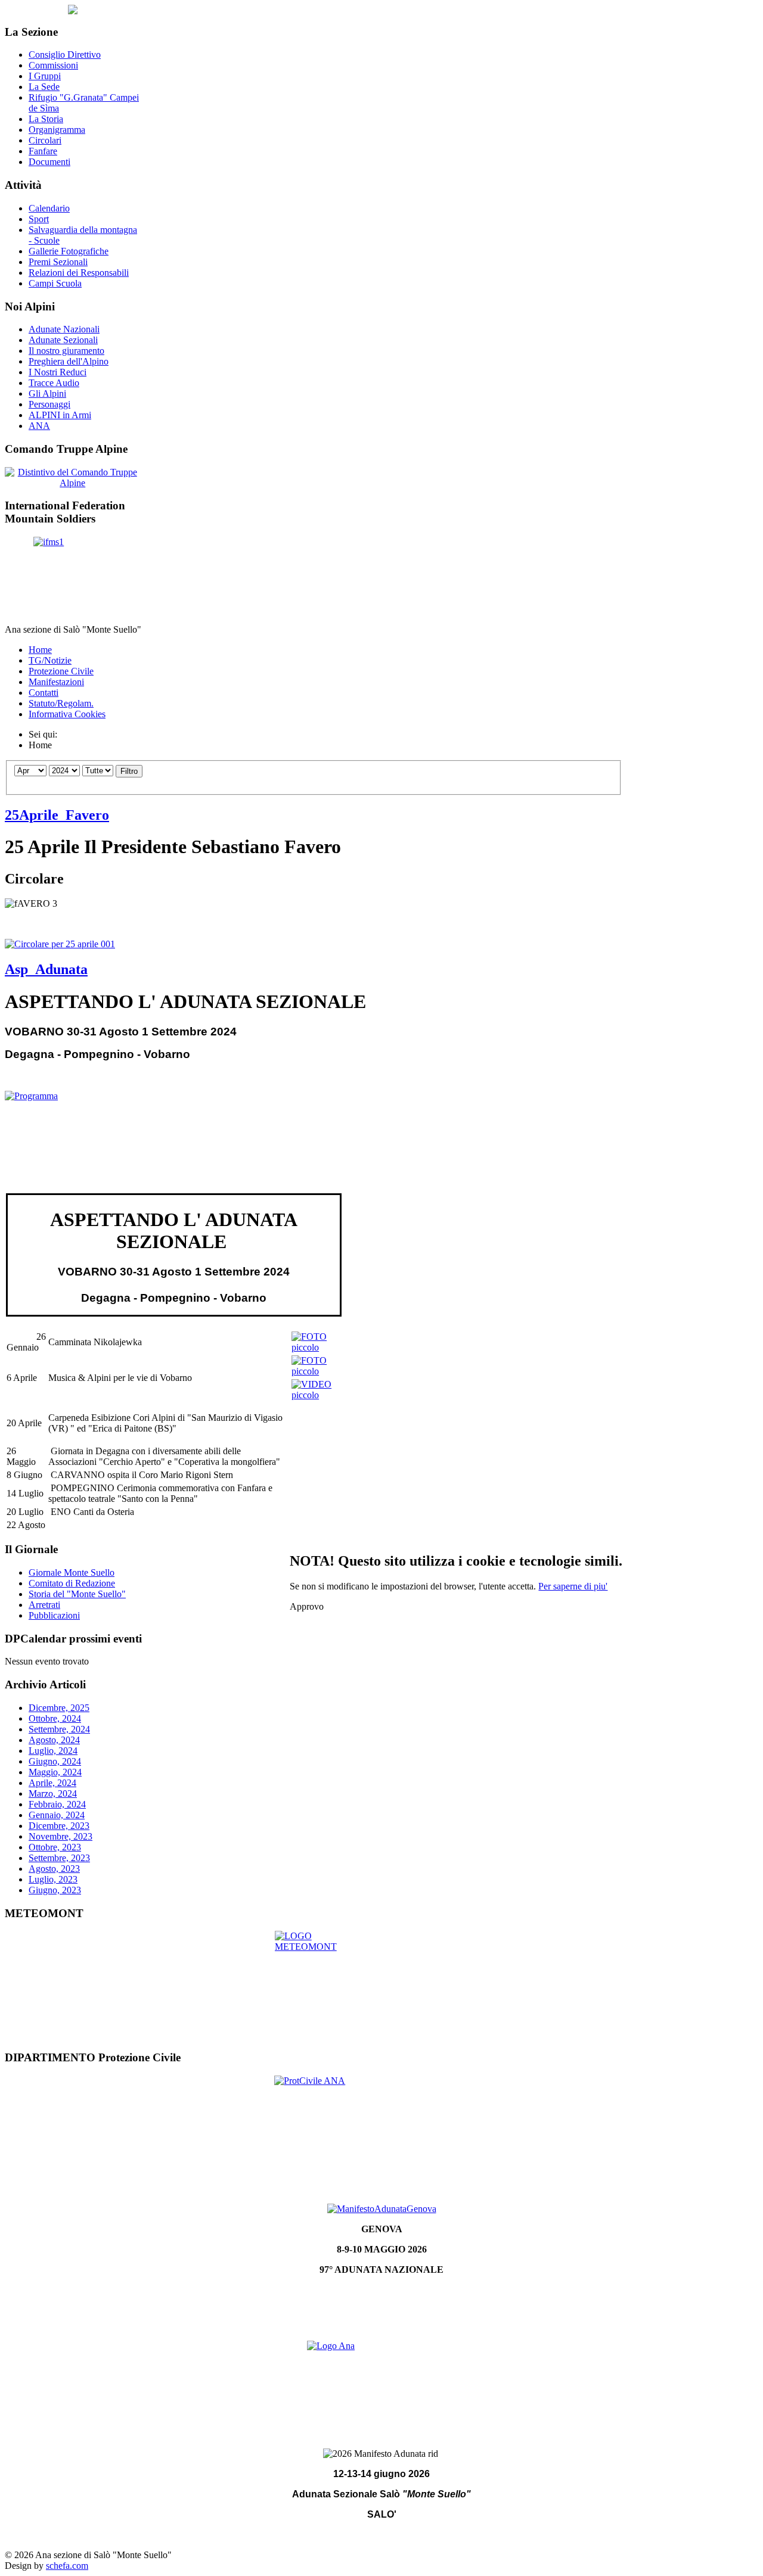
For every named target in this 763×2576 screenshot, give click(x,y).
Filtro (129, 771)
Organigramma (57, 130)
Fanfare (43, 151)
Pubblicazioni (54, 1615)
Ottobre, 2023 (55, 1847)
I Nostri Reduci (58, 372)
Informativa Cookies (67, 714)
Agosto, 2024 (54, 1740)
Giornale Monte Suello (72, 1572)
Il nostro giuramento (66, 351)
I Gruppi (45, 76)
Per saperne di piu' (573, 1586)
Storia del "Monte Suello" (77, 1594)
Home (40, 650)
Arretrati (44, 1605)
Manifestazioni (56, 682)
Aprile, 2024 (52, 1783)
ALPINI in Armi (60, 415)
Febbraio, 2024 (57, 1804)
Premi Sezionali (58, 262)
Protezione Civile (61, 671)
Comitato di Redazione (72, 1583)
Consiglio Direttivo (65, 55)
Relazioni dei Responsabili (79, 273)
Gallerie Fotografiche (69, 251)
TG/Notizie (50, 660)
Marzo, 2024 (53, 1793)
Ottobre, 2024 (55, 1718)
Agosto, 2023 (54, 1869)
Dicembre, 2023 (59, 1826)
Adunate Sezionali (63, 340)
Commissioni (53, 65)
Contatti (44, 693)
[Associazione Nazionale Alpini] (381, 2382)
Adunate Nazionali (64, 329)
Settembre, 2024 (59, 1729)
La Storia (46, 119)
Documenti (49, 162)
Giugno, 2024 (55, 1761)
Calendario (49, 208)
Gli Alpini (47, 393)
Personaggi (49, 404)
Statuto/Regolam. (61, 703)
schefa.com (67, 2566)
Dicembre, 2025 (59, 1708)
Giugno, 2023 (55, 1890)
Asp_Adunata (46, 969)
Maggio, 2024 (55, 1772)
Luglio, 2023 (53, 1879)
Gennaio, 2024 (57, 1815)
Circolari (45, 140)
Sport (39, 219)
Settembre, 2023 (59, 1858)
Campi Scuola (55, 283)
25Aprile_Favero (57, 815)
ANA (39, 426)
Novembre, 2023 (61, 1836)
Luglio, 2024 (53, 1751)
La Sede (44, 87)
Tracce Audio (54, 383)
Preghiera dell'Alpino (69, 361)
